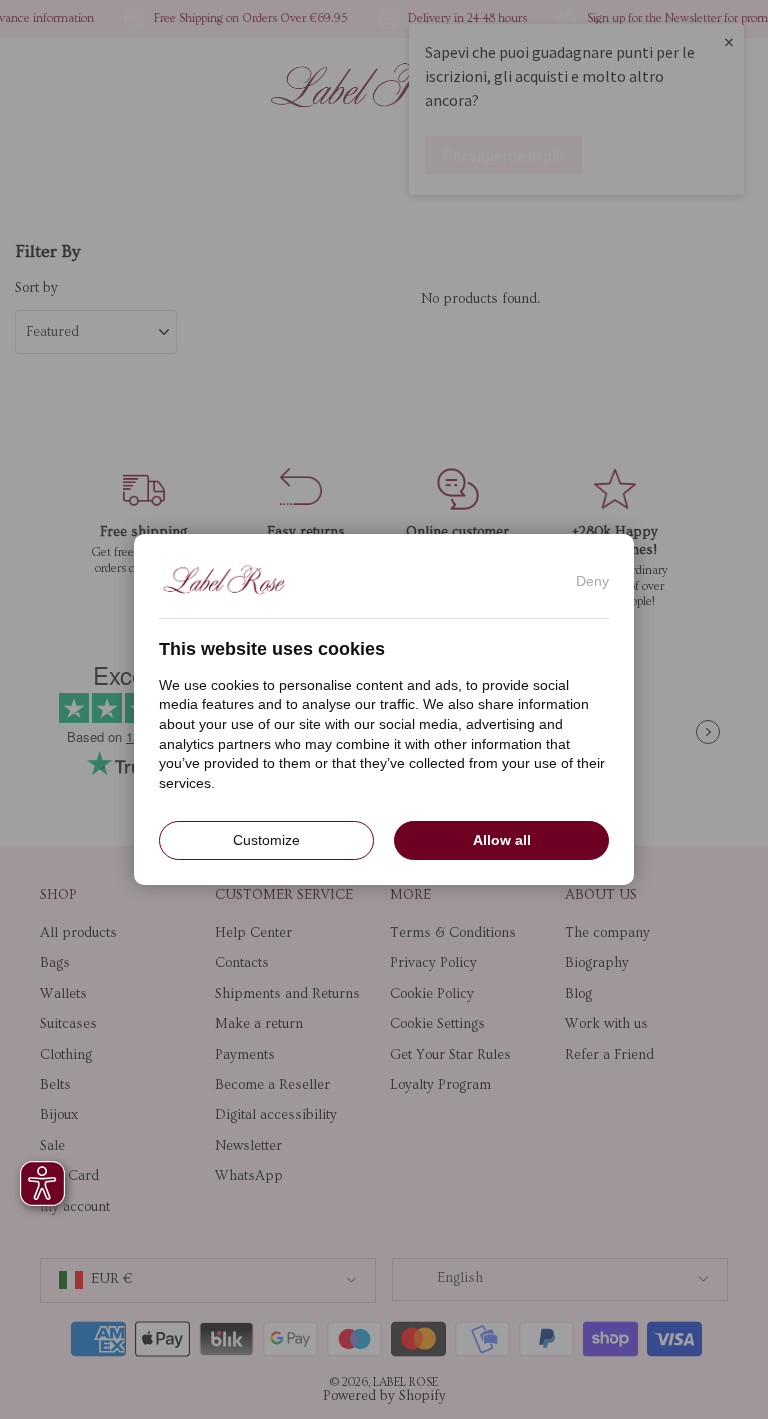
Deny (592, 581)
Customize (266, 840)
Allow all (502, 840)
